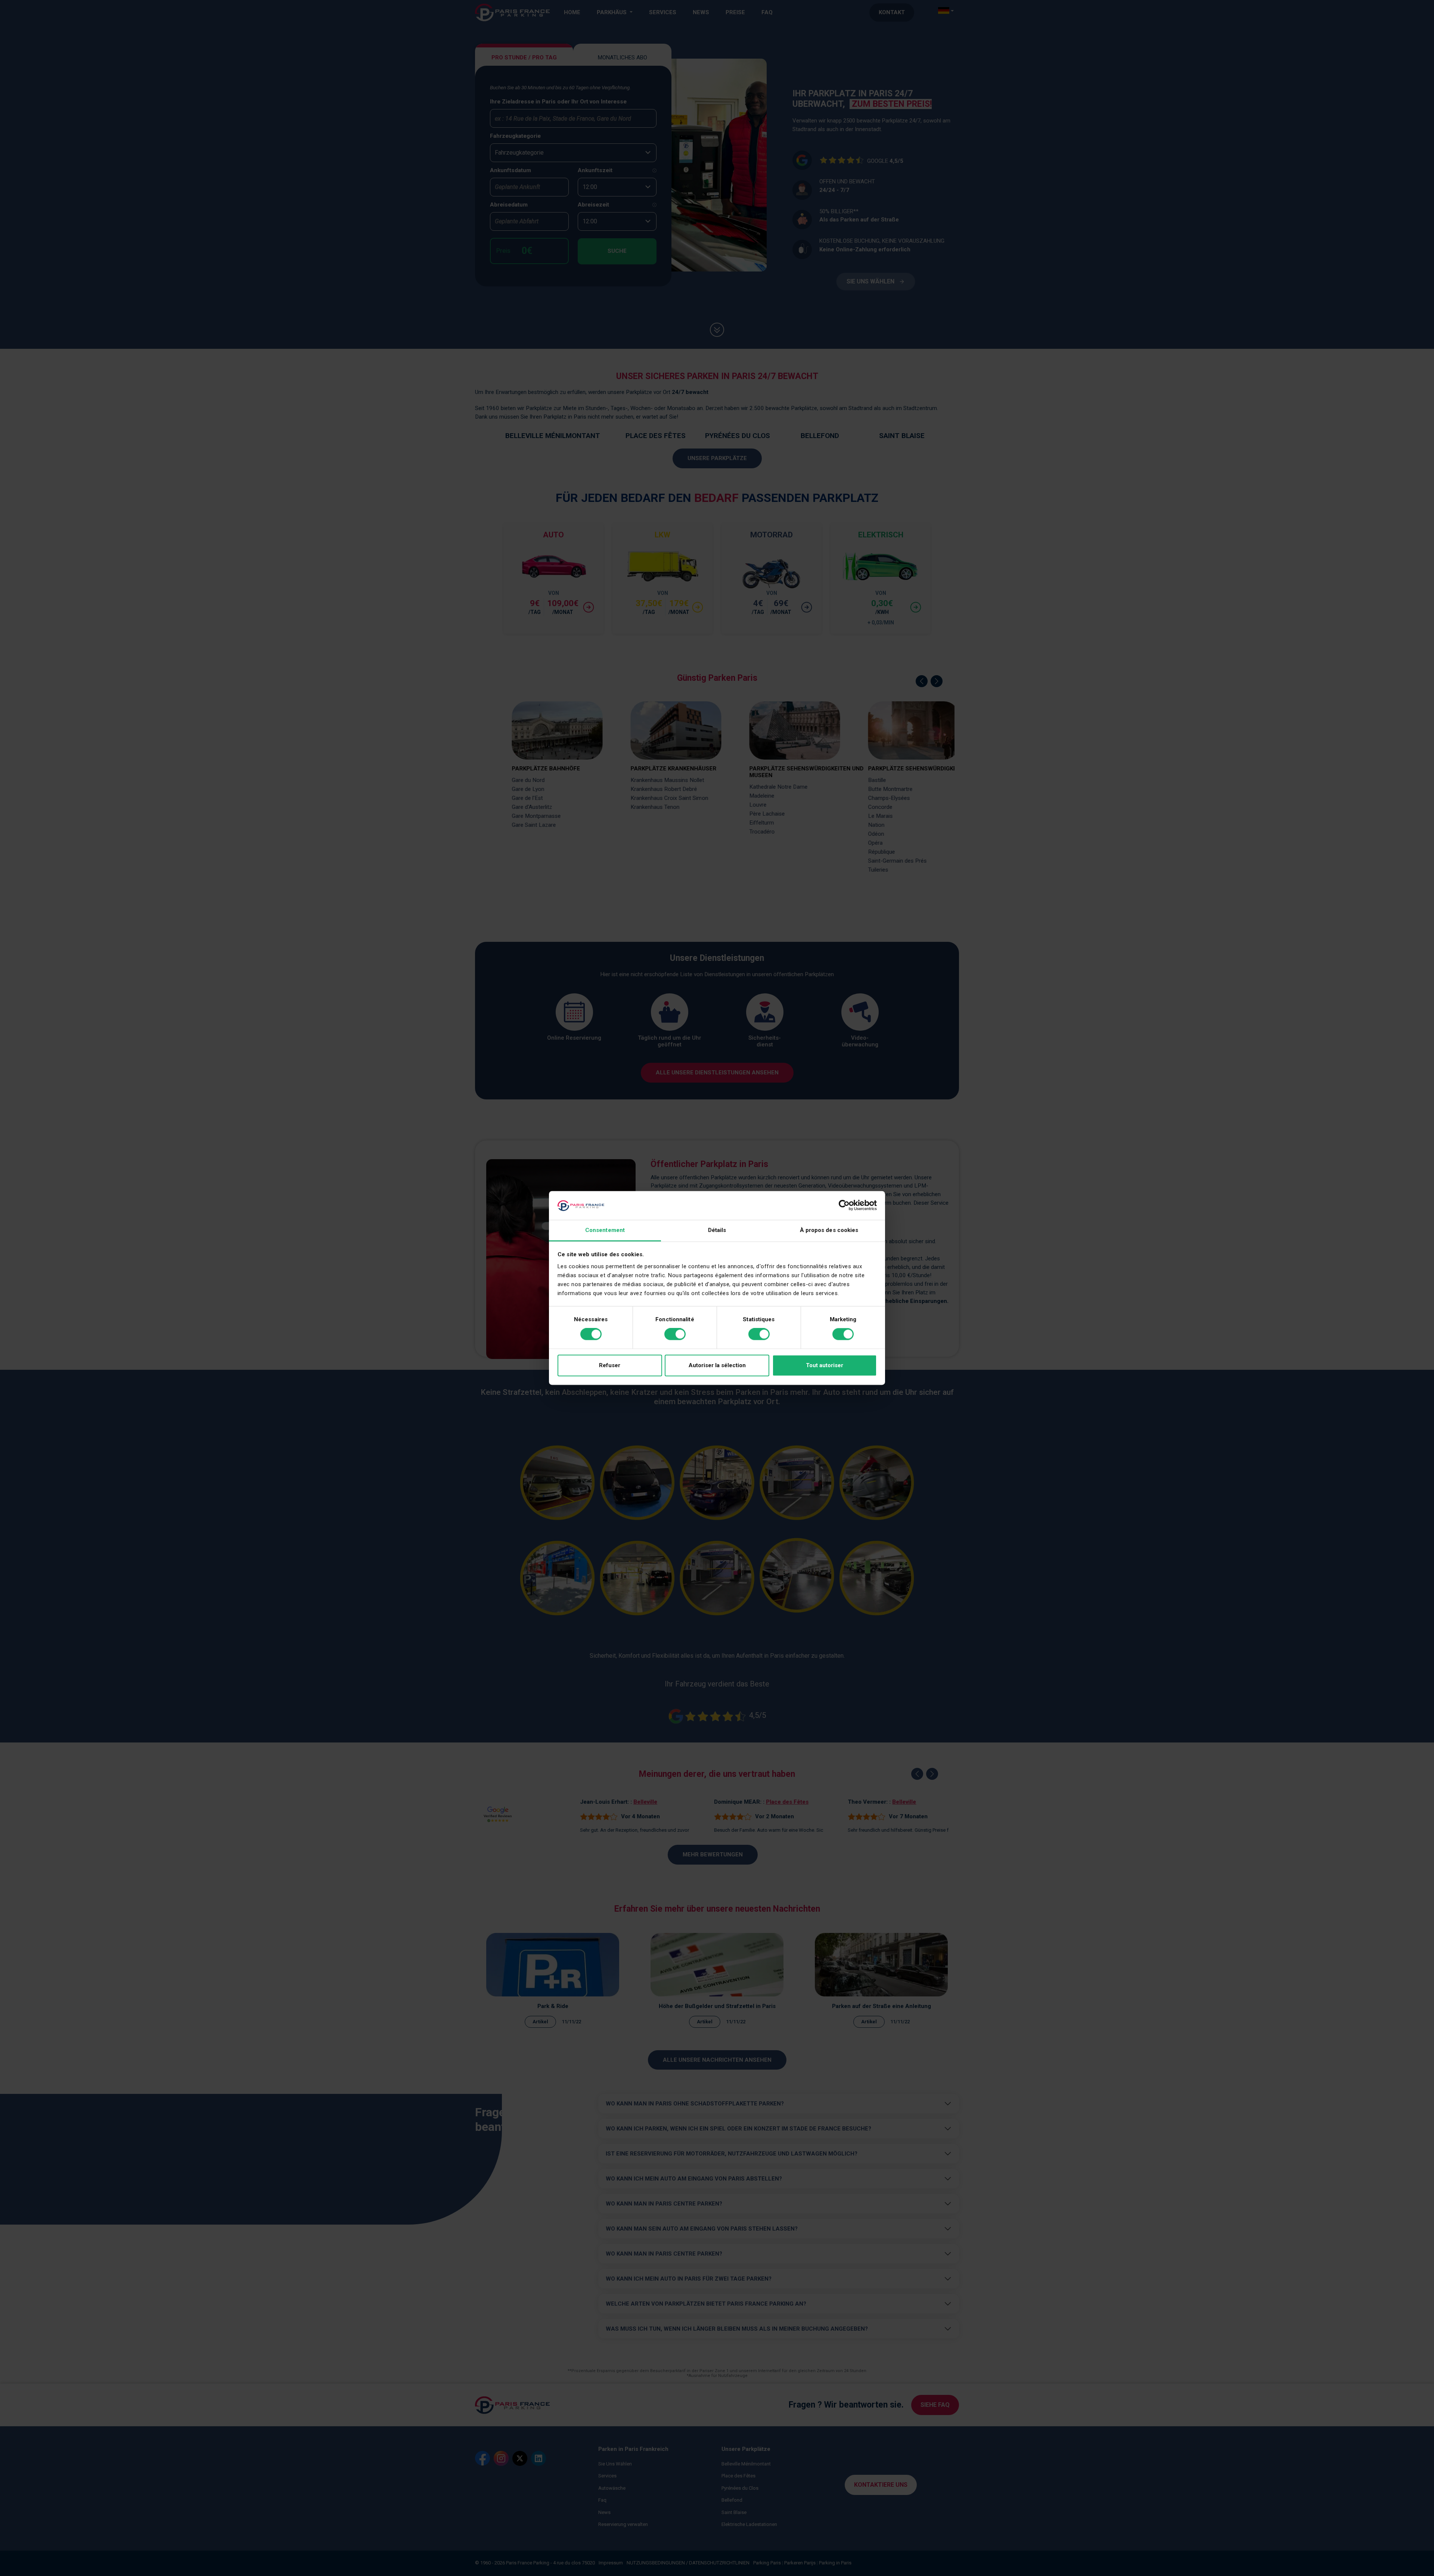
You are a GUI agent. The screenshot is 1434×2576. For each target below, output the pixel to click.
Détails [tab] (717, 1230)
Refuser (610, 1365)
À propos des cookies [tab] (829, 1230)
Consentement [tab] (605, 1230)
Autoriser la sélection (717, 1365)
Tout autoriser (825, 1365)
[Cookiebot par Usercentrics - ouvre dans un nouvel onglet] (844, 1205)
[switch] (675, 1334)
